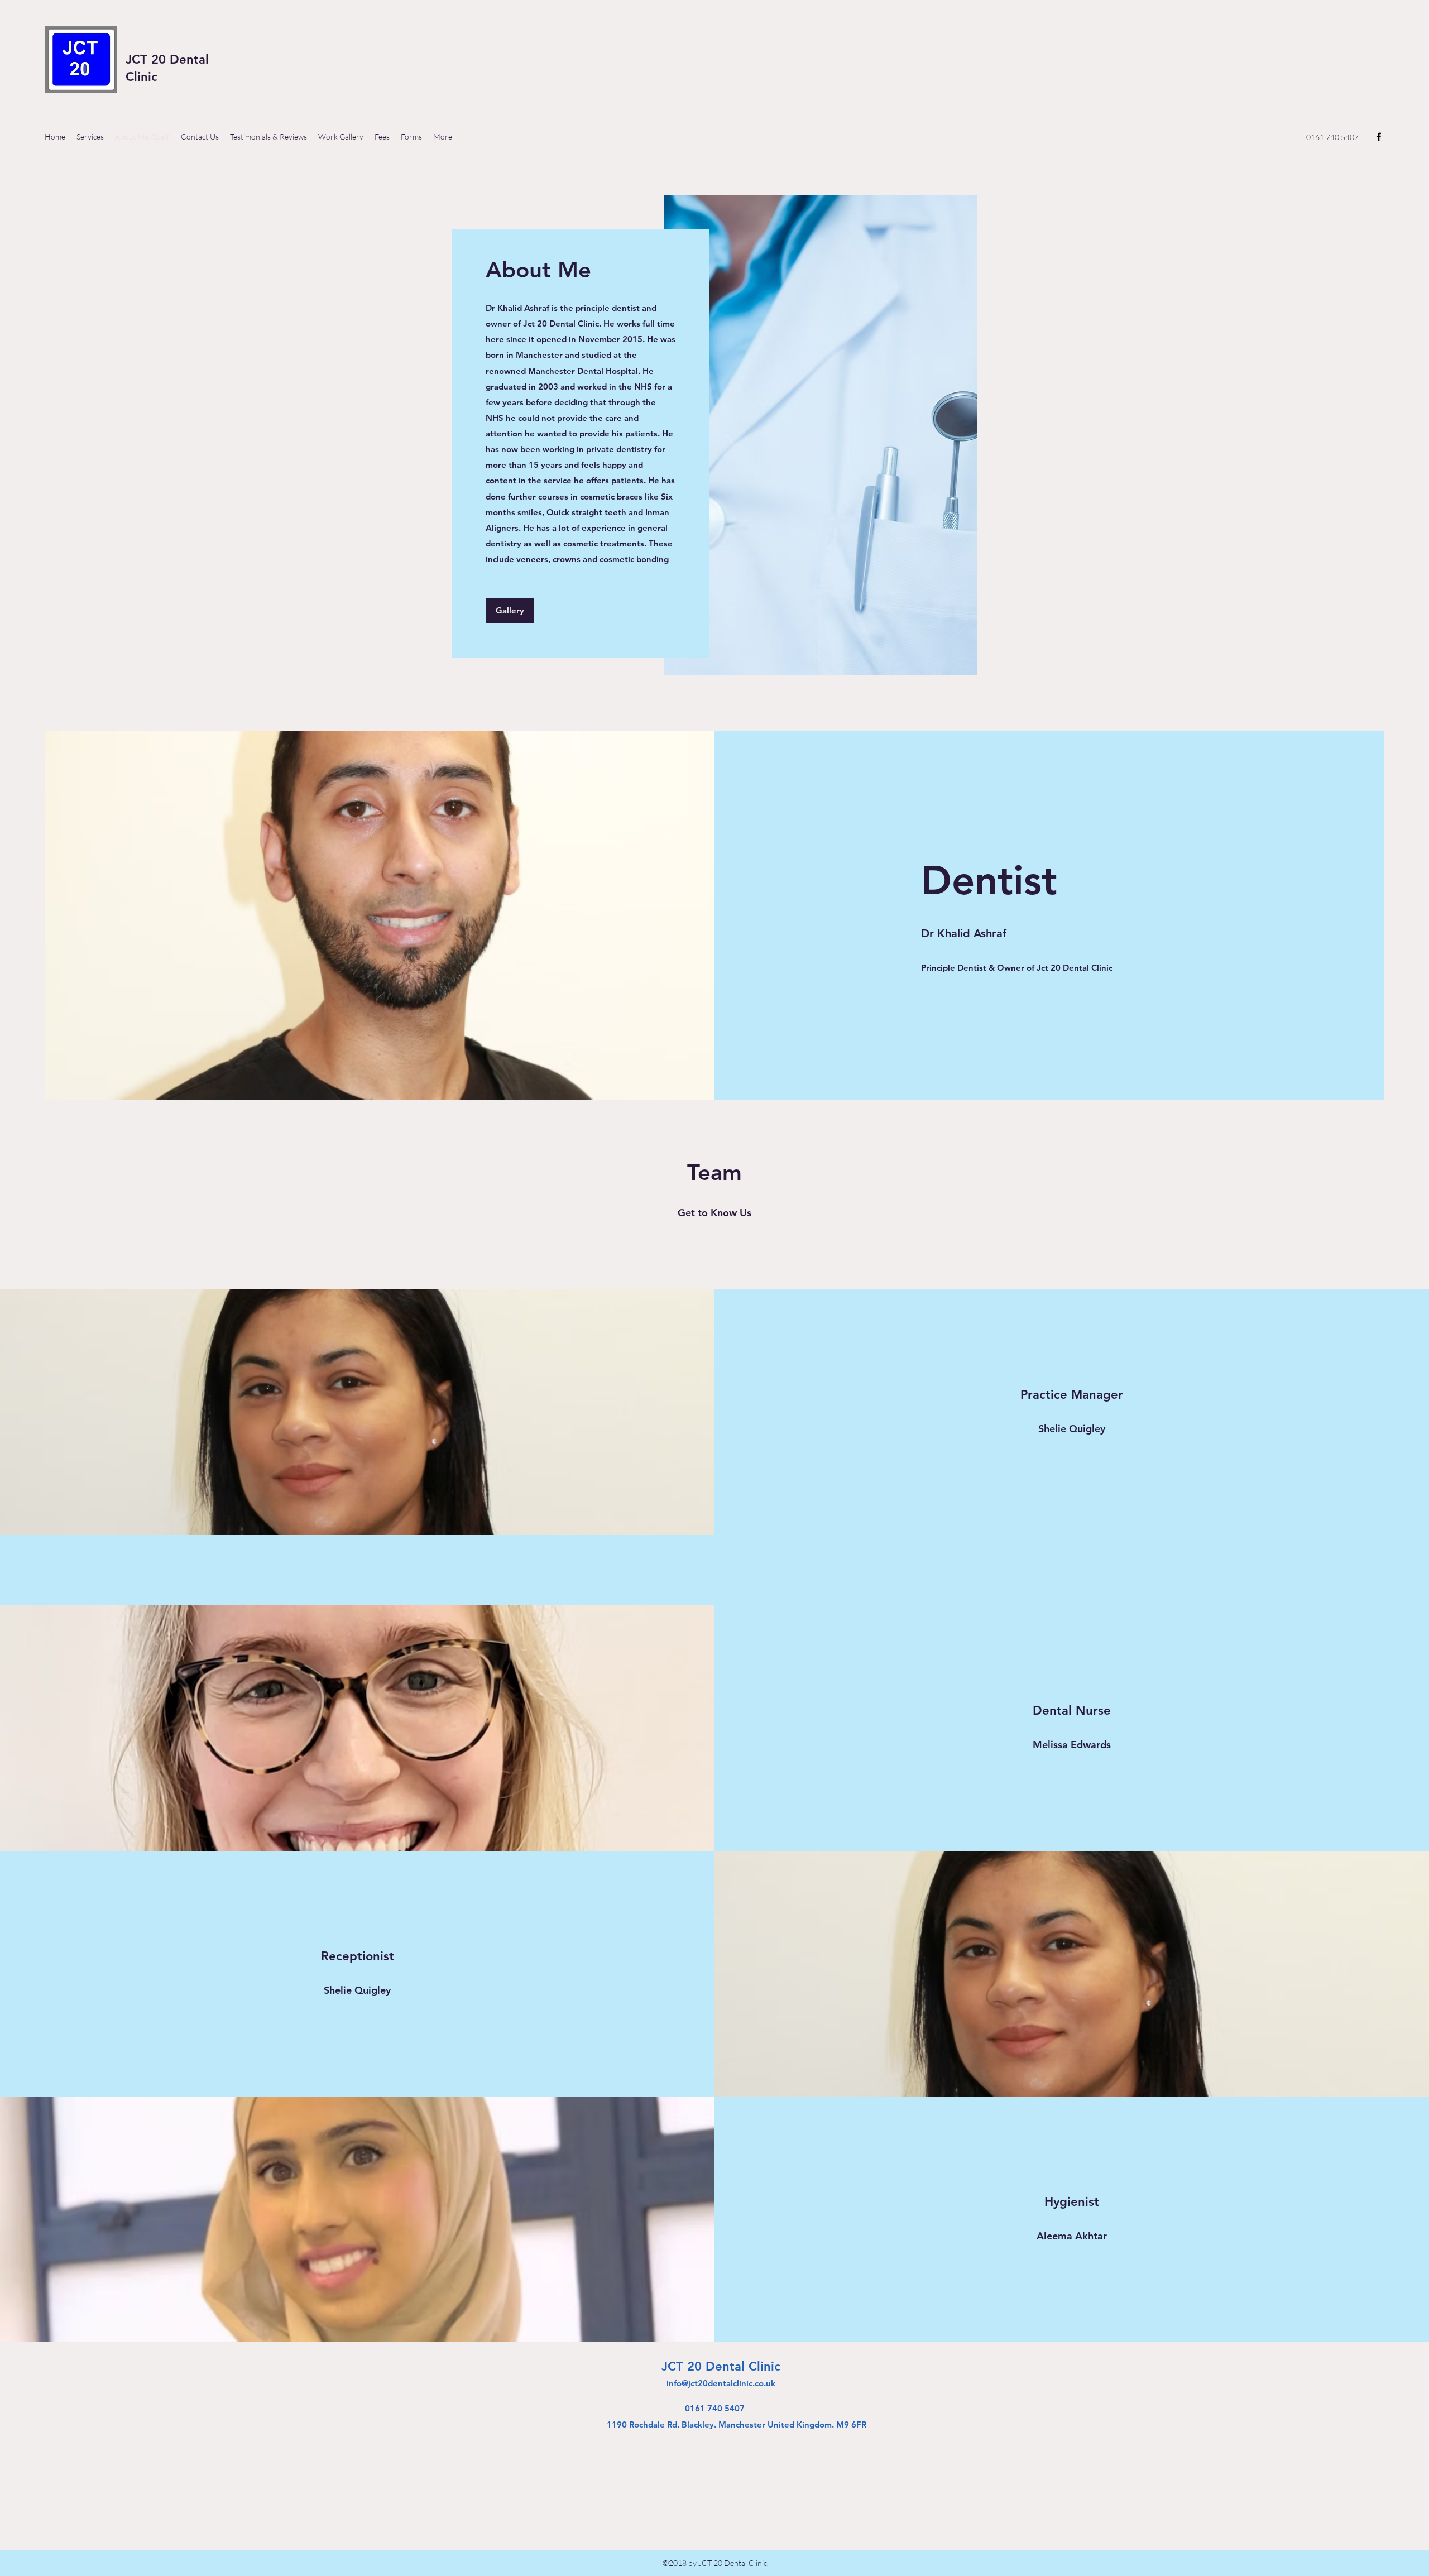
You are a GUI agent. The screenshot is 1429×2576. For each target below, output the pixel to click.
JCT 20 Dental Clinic (721, 2366)
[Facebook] (1379, 137)
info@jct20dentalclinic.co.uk (721, 2383)
